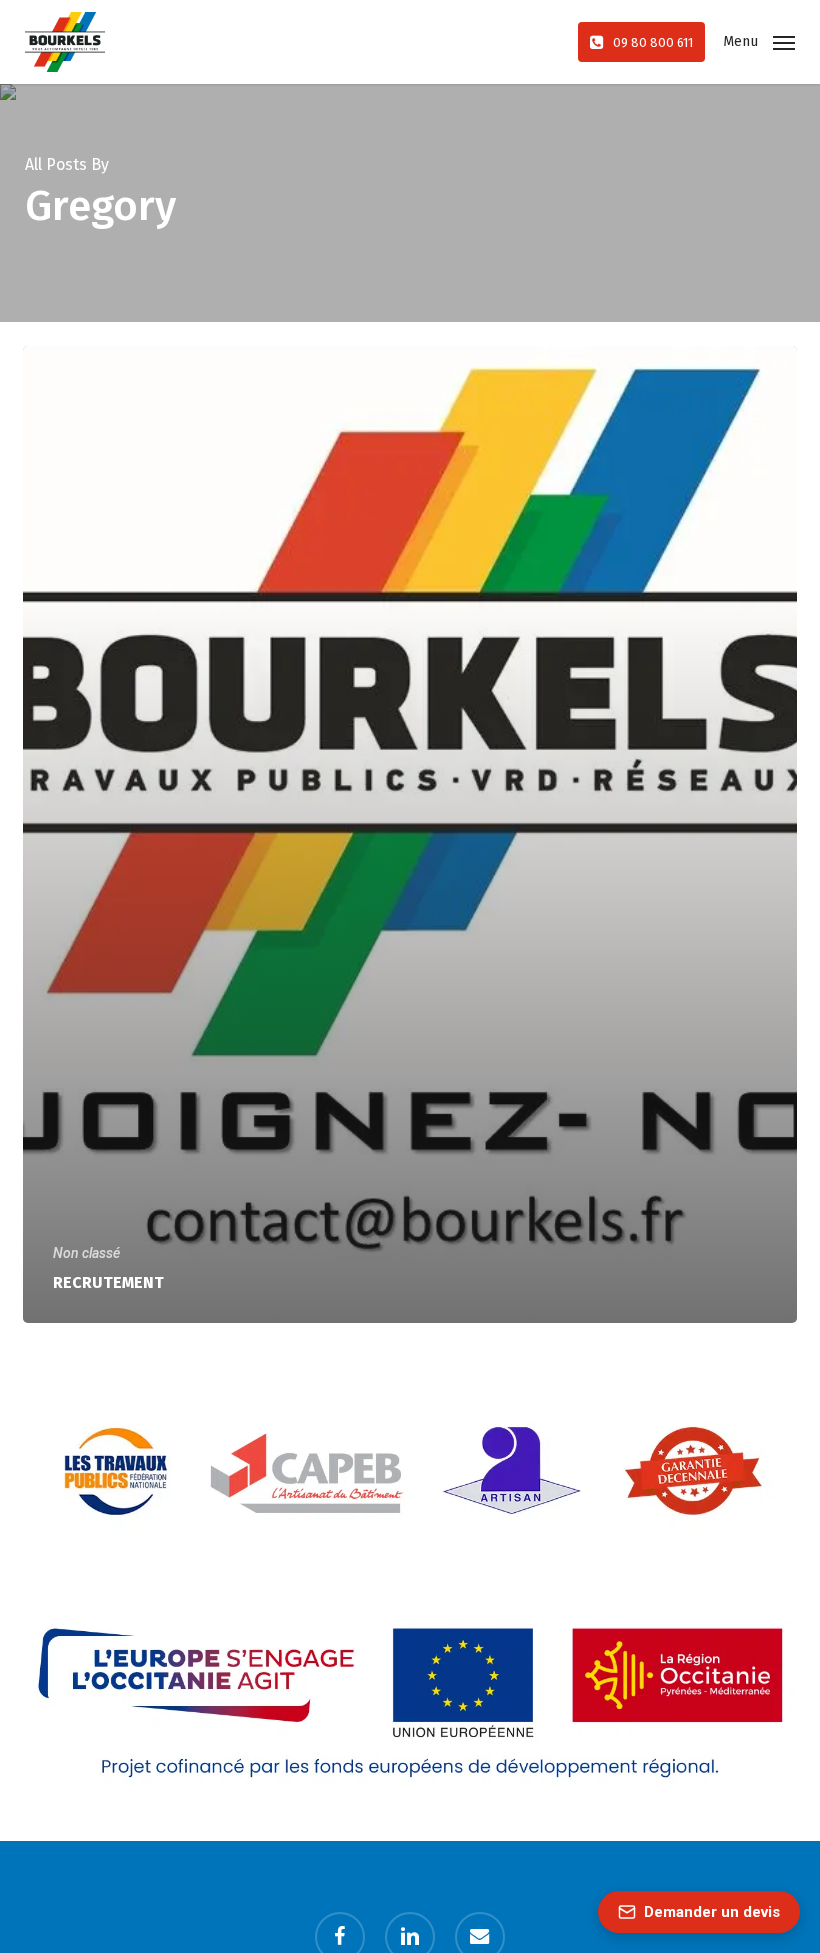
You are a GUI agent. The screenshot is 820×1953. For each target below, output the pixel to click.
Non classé (86, 1253)
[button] (759, 40)
